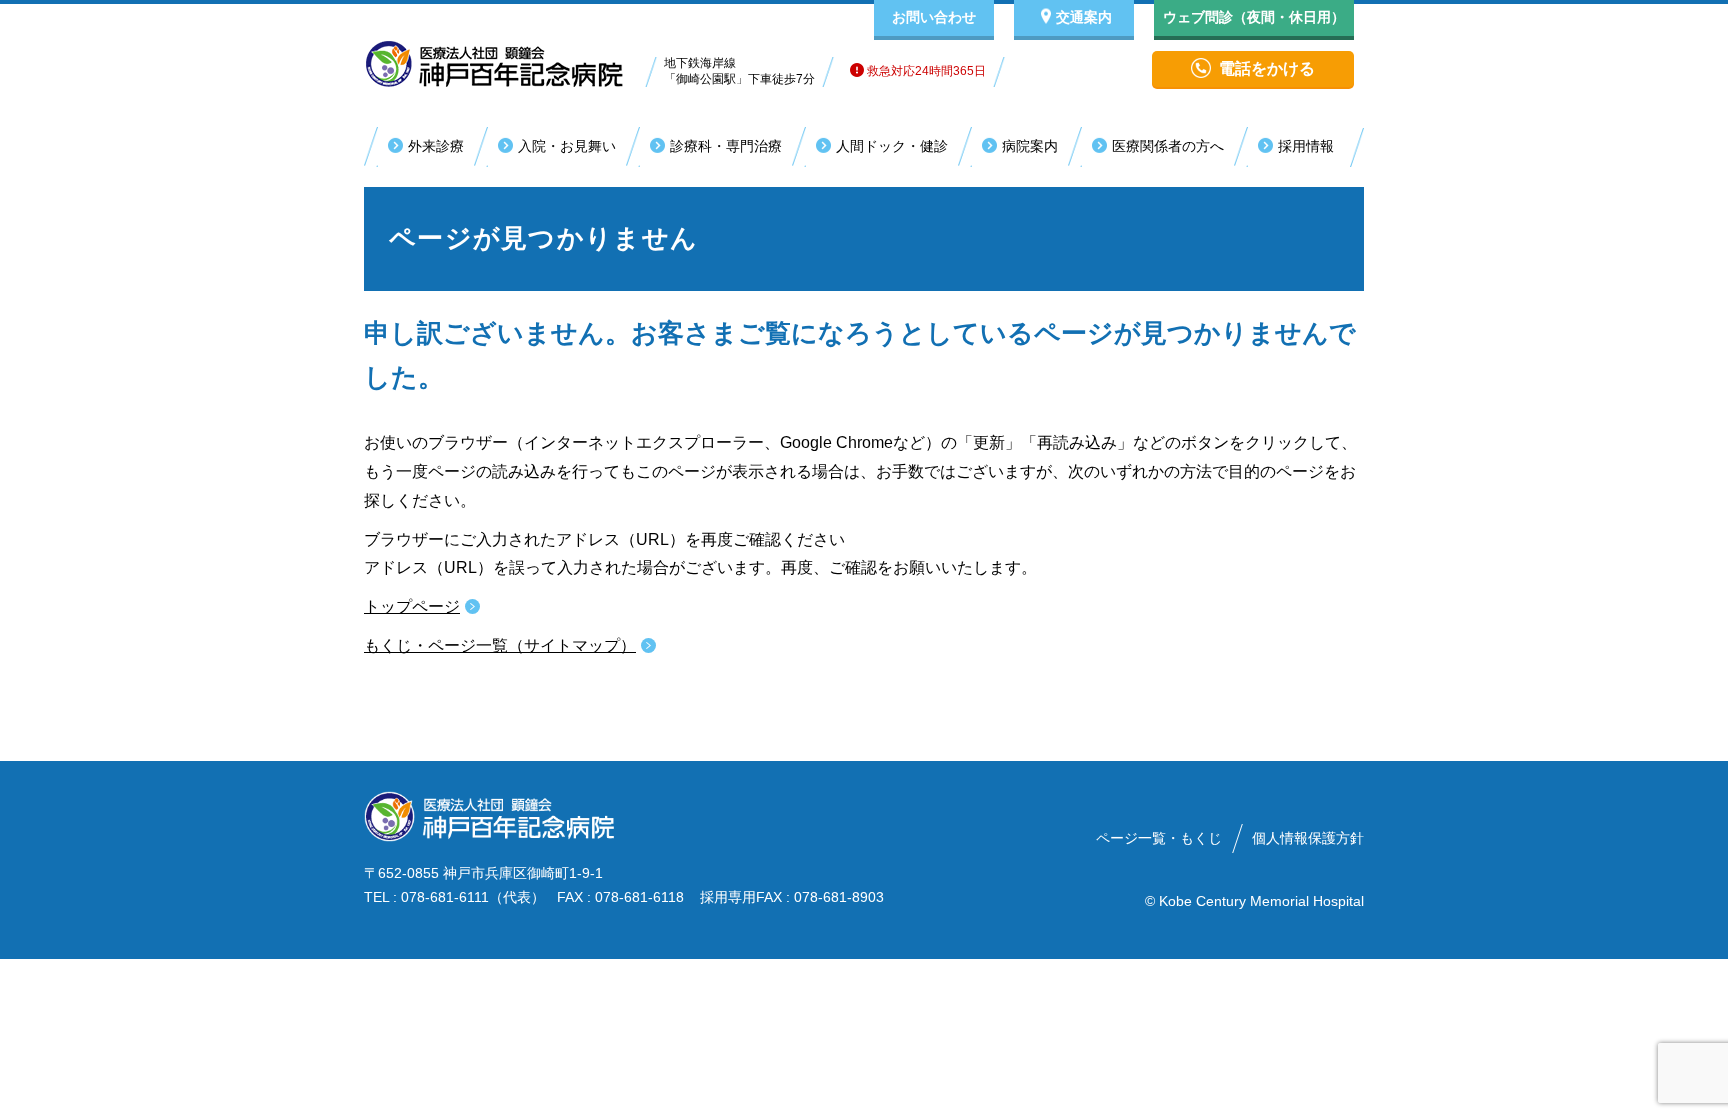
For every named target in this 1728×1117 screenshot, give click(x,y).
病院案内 (1030, 146)
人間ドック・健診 (892, 146)
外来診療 (436, 146)
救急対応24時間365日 (925, 71)
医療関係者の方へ (1168, 146)
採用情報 (1306, 146)
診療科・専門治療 (726, 146)
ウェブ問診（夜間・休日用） (1254, 17)
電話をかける (1267, 68)
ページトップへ (1628, 1094)
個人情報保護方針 (1308, 838)
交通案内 (1084, 17)
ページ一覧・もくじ (1159, 838)
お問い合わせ (934, 17)
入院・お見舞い (567, 146)
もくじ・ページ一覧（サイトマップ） (500, 645)
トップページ (412, 606)
